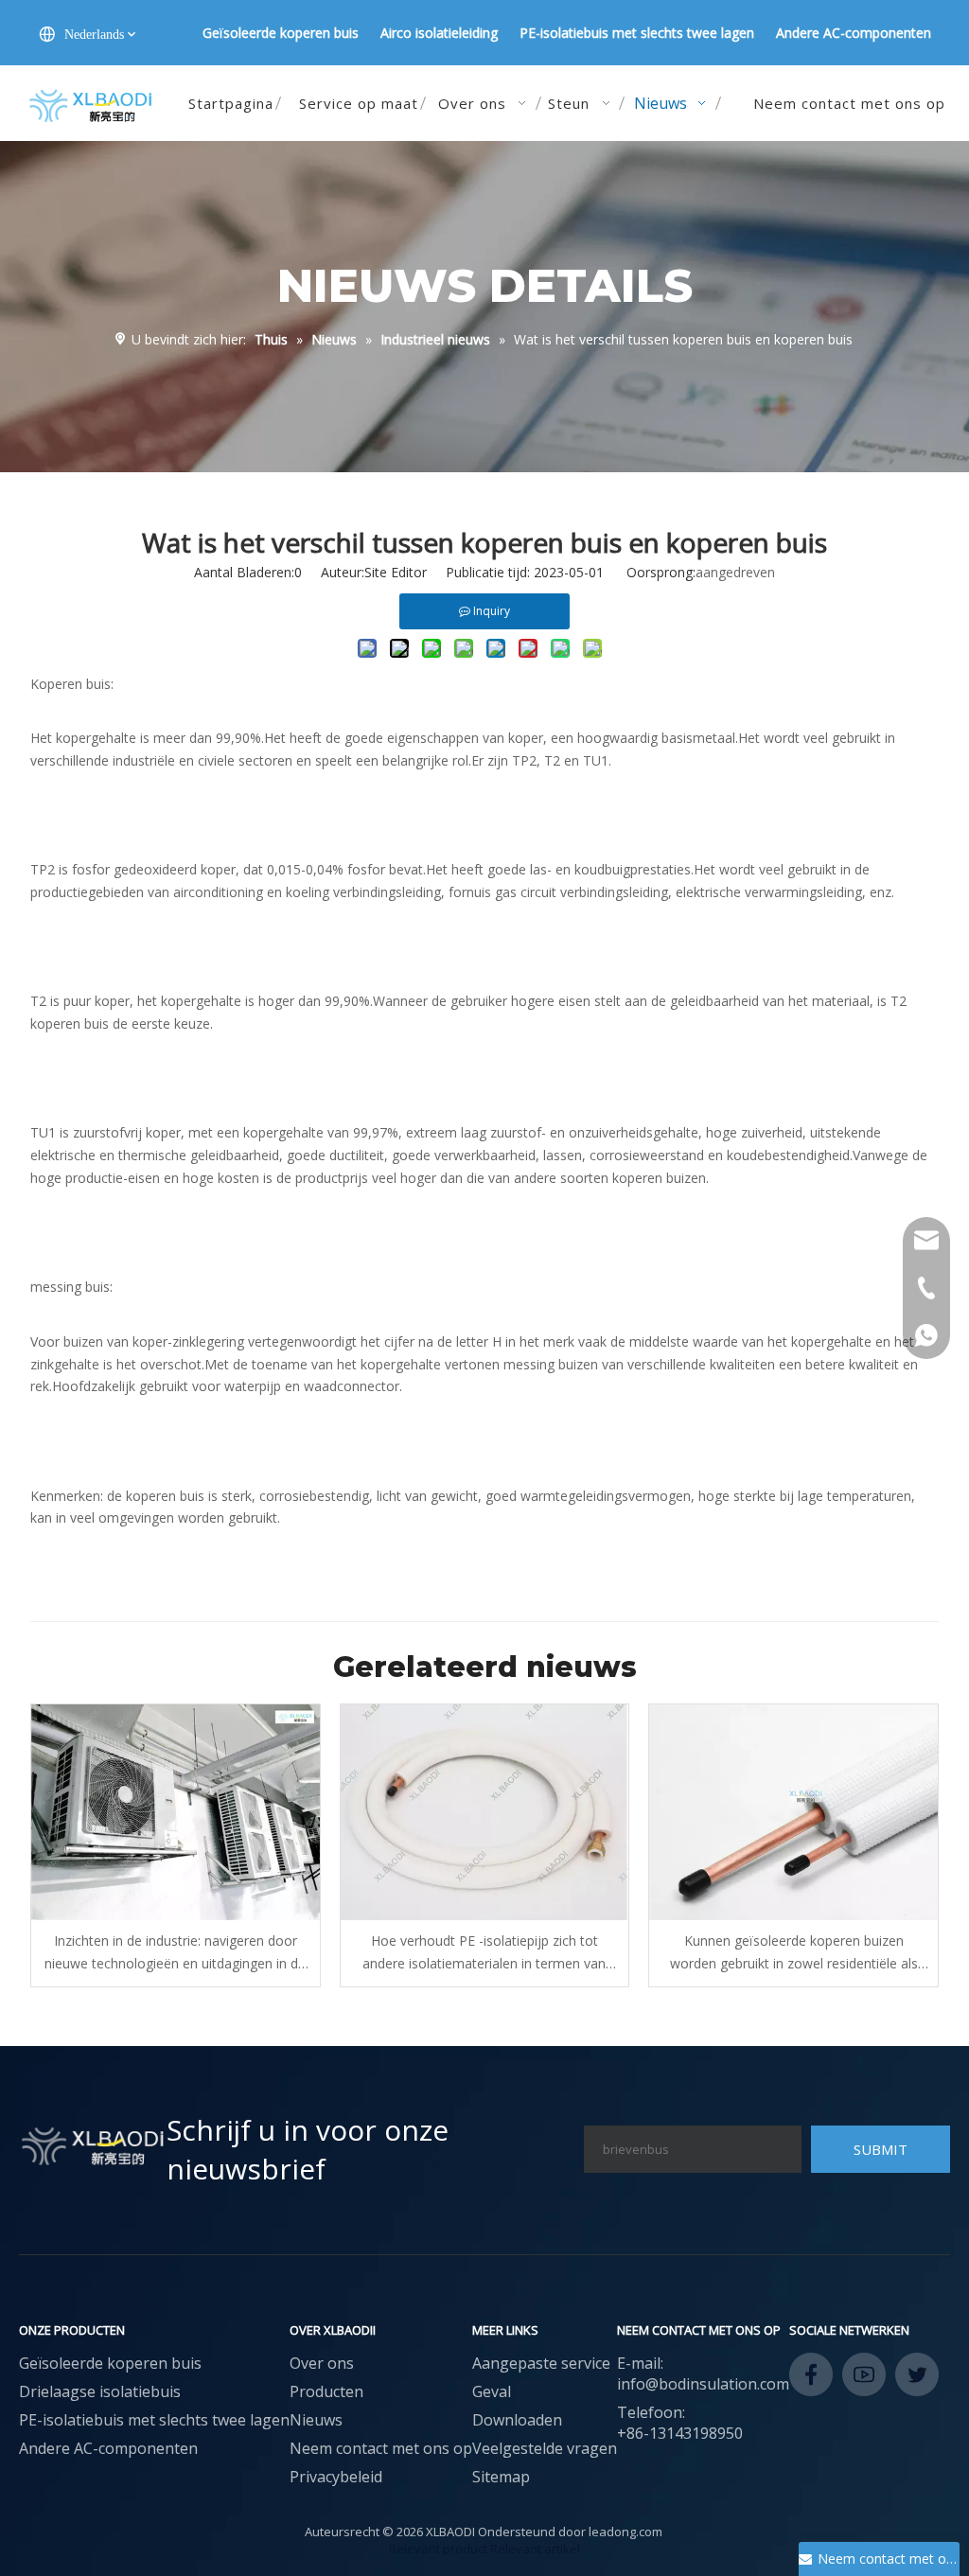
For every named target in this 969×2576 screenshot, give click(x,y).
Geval (492, 2391)
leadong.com (625, 2532)
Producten (326, 2391)
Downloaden (517, 2420)
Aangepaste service (541, 2363)
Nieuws (316, 2420)
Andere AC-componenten (854, 33)
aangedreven (735, 572)
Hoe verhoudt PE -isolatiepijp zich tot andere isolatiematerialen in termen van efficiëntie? (484, 1953)
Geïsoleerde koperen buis (281, 33)
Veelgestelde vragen (545, 2448)
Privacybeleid (336, 2477)
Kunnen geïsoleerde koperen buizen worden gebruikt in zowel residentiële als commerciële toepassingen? (794, 1953)
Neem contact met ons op (381, 2448)
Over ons (322, 2363)
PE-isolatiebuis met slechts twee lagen (637, 33)
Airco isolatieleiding (439, 33)
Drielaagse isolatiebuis (100, 2391)
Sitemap (501, 2477)
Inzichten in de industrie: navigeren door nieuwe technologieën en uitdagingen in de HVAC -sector (175, 1953)
